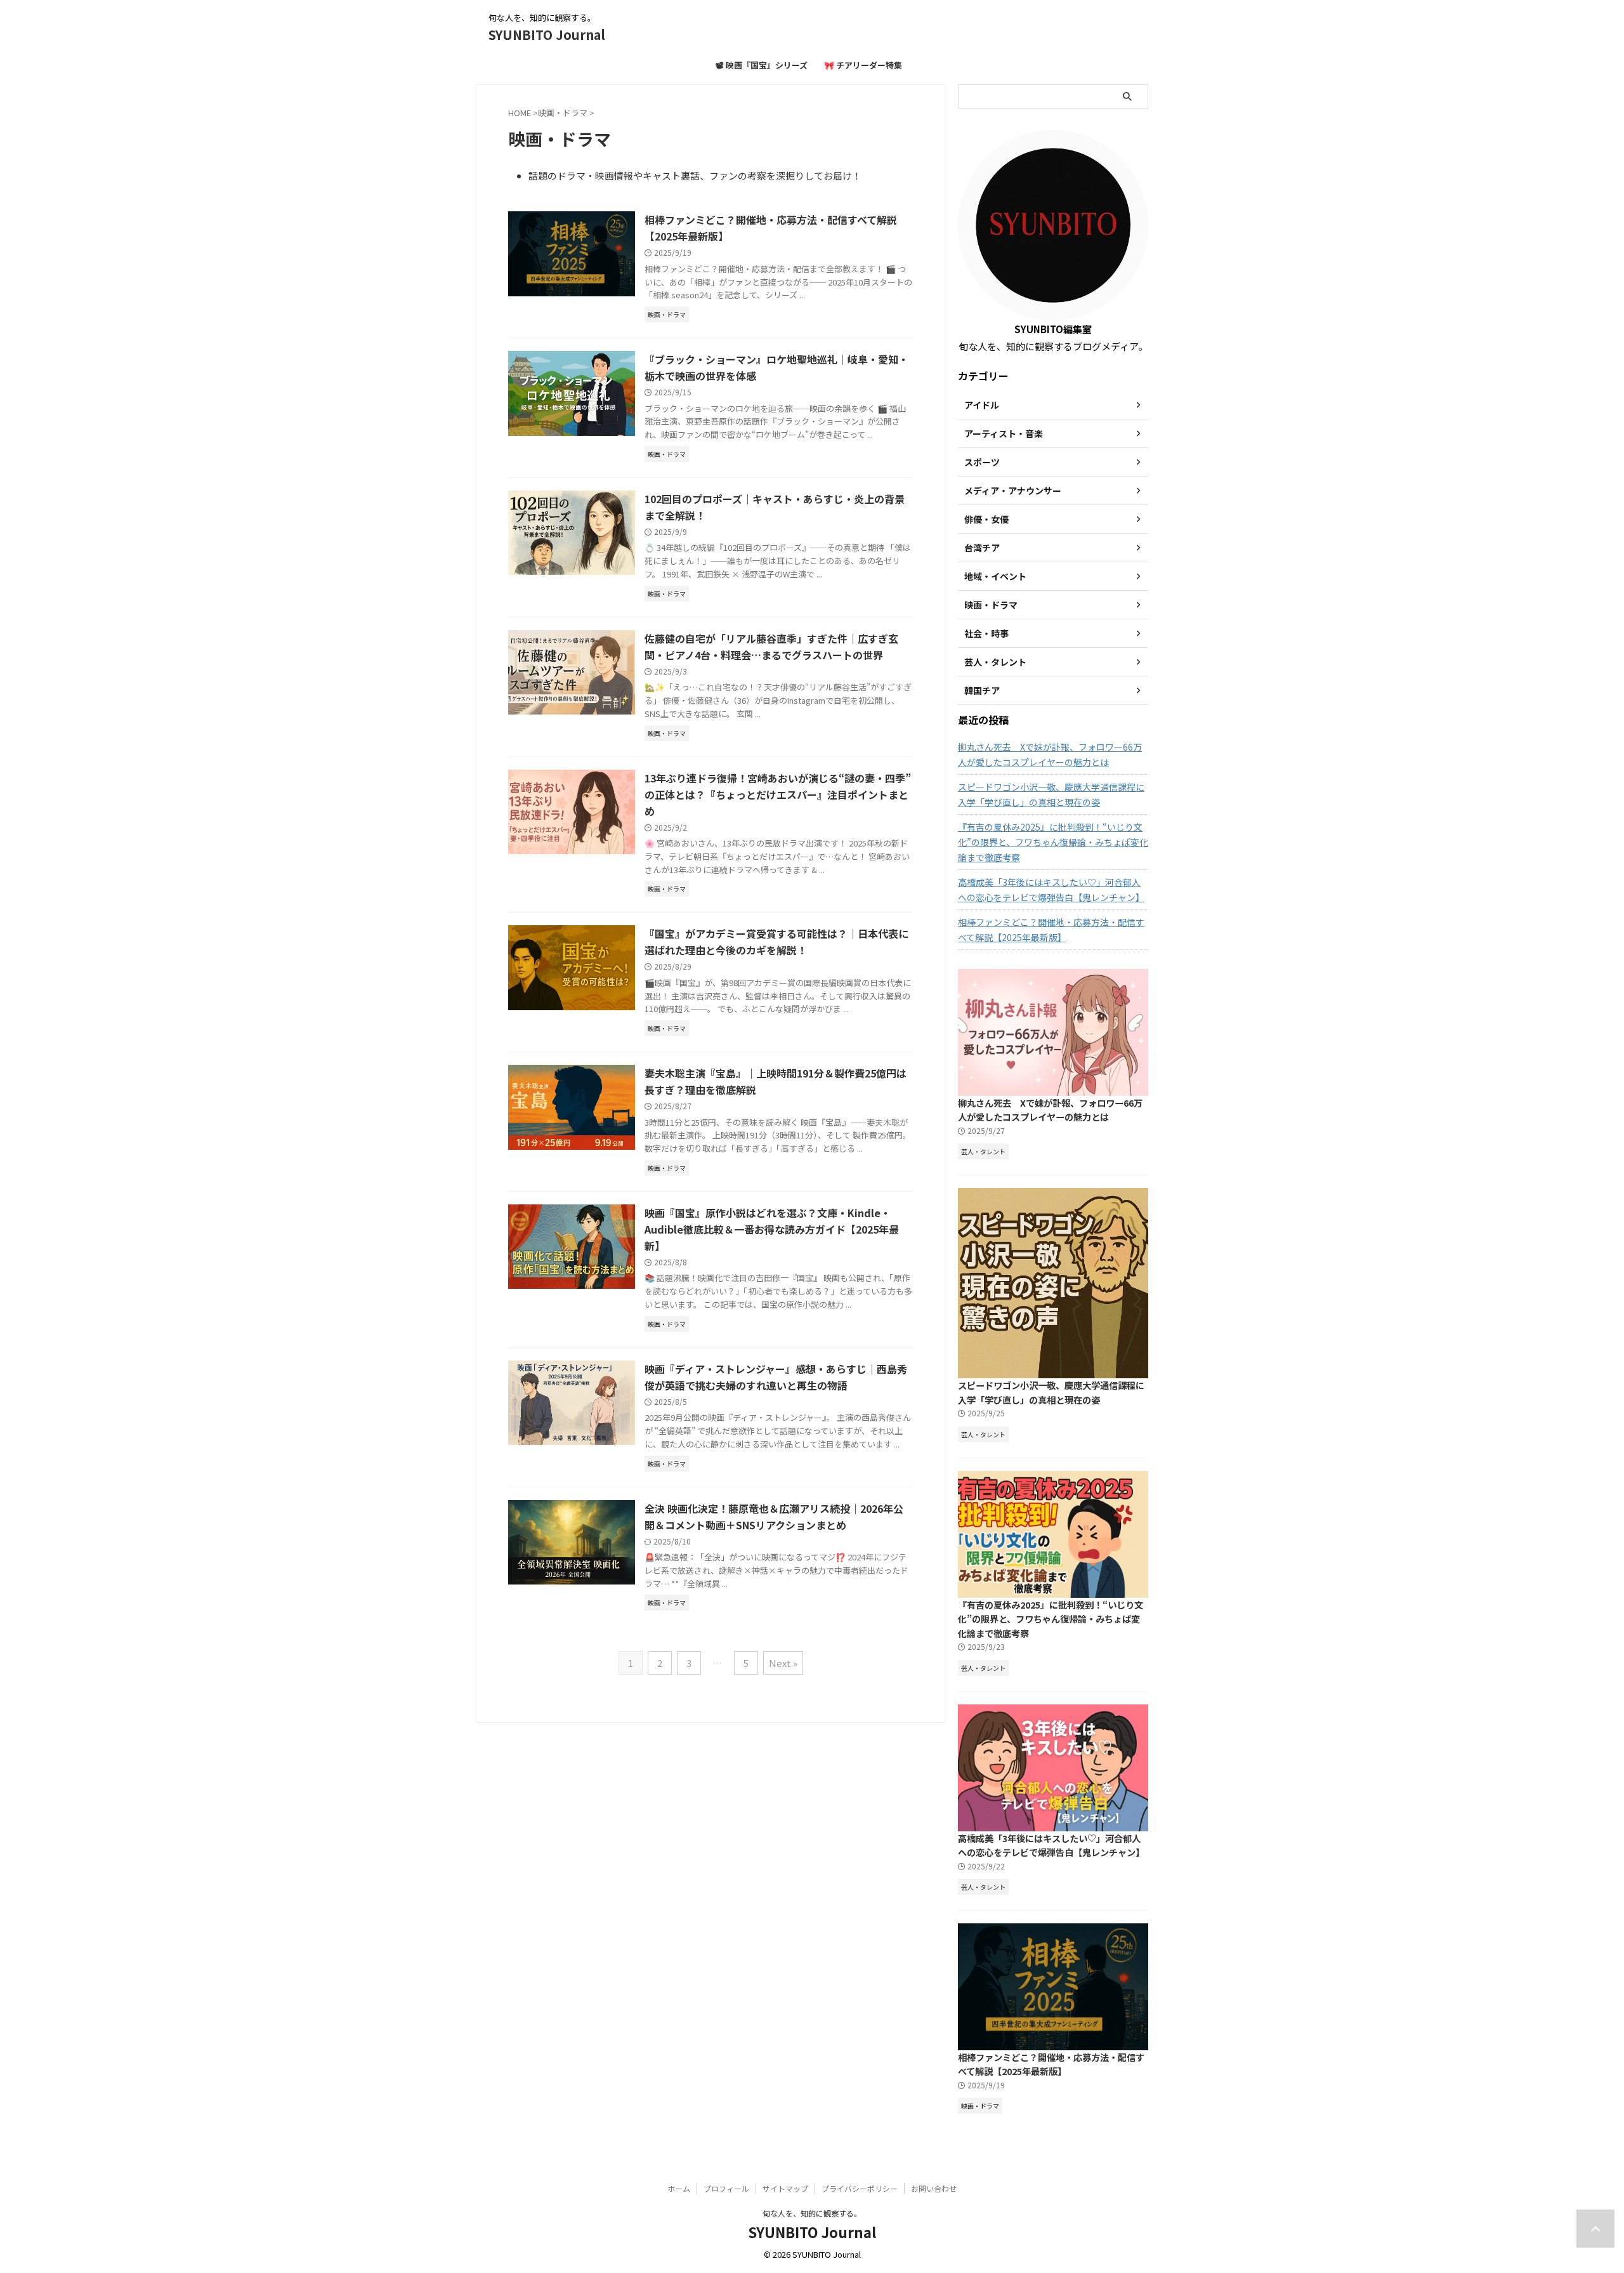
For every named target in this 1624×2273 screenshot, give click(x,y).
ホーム (679, 2188)
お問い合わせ (934, 2188)
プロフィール (726, 2188)
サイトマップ (785, 2188)
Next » (783, 1663)
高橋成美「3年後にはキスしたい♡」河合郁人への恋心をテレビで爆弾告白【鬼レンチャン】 (1051, 890)
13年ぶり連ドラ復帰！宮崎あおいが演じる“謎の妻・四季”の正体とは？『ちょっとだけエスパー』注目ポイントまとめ (778, 794)
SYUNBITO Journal (547, 35)
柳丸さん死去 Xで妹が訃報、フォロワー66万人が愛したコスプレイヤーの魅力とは (1050, 754)
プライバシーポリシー (860, 2188)
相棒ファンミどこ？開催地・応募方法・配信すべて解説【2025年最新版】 (1051, 930)
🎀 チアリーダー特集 (863, 65)
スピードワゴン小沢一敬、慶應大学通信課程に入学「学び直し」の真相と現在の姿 (1051, 794)
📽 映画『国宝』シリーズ (762, 65)
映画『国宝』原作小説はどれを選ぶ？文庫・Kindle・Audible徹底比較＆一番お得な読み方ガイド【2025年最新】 (772, 1229)
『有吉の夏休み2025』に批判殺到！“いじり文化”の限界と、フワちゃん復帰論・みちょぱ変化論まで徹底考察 (1053, 842)
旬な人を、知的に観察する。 (812, 2213)
